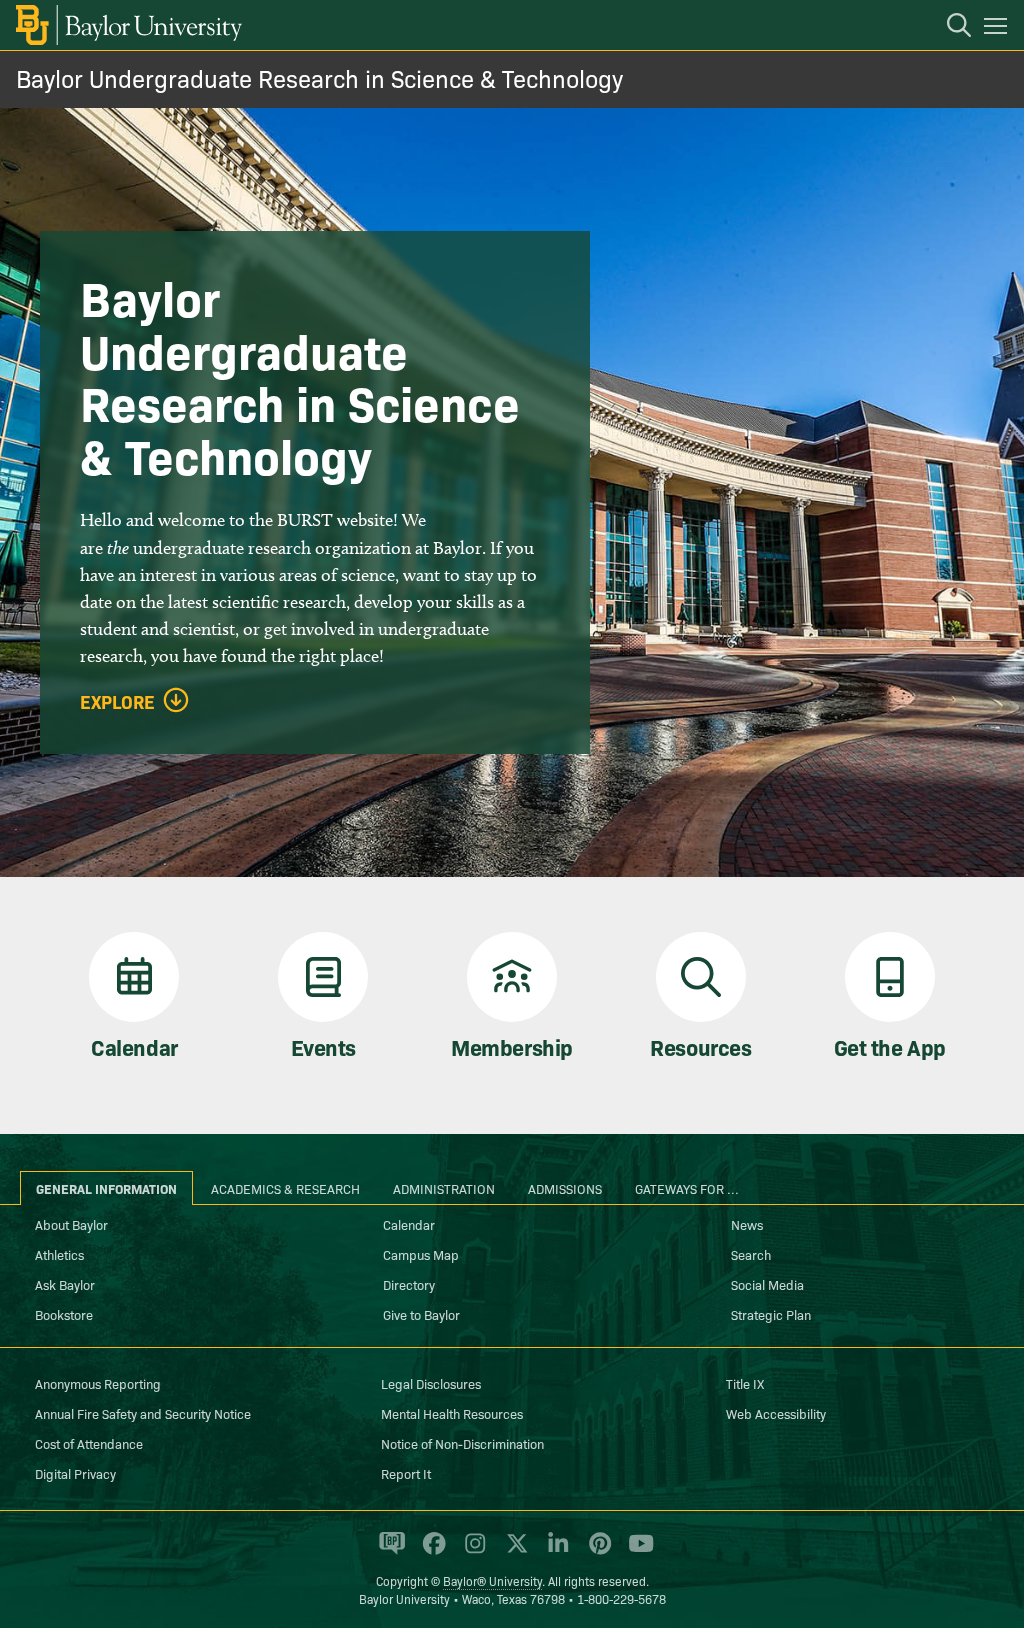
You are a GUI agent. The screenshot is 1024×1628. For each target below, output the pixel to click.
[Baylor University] (127, 25)
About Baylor (71, 1224)
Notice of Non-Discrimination (462, 1443)
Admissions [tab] (565, 1188)
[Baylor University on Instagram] (471, 1552)
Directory (409, 1284)
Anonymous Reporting (98, 1383)
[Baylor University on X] (513, 1552)
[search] (949, 28)
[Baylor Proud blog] (388, 1552)
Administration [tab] (444, 1188)
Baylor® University (492, 1580)
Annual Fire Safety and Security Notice (143, 1413)
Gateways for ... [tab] (687, 1188)
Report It (406, 1473)
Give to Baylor (421, 1314)
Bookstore (64, 1314)
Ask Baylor (65, 1284)
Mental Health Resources (452, 1413)
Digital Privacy (75, 1473)
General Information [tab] (106, 1188)
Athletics (59, 1254)
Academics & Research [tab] (285, 1188)
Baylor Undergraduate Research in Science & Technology (319, 77)
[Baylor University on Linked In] (554, 1552)
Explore (117, 702)
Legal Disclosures (431, 1383)
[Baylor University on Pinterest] (596, 1552)
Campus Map (421, 1254)
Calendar (409, 1224)
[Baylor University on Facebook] (430, 1552)
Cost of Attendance (89, 1443)
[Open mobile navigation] (998, 29)
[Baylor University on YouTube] (636, 1552)
